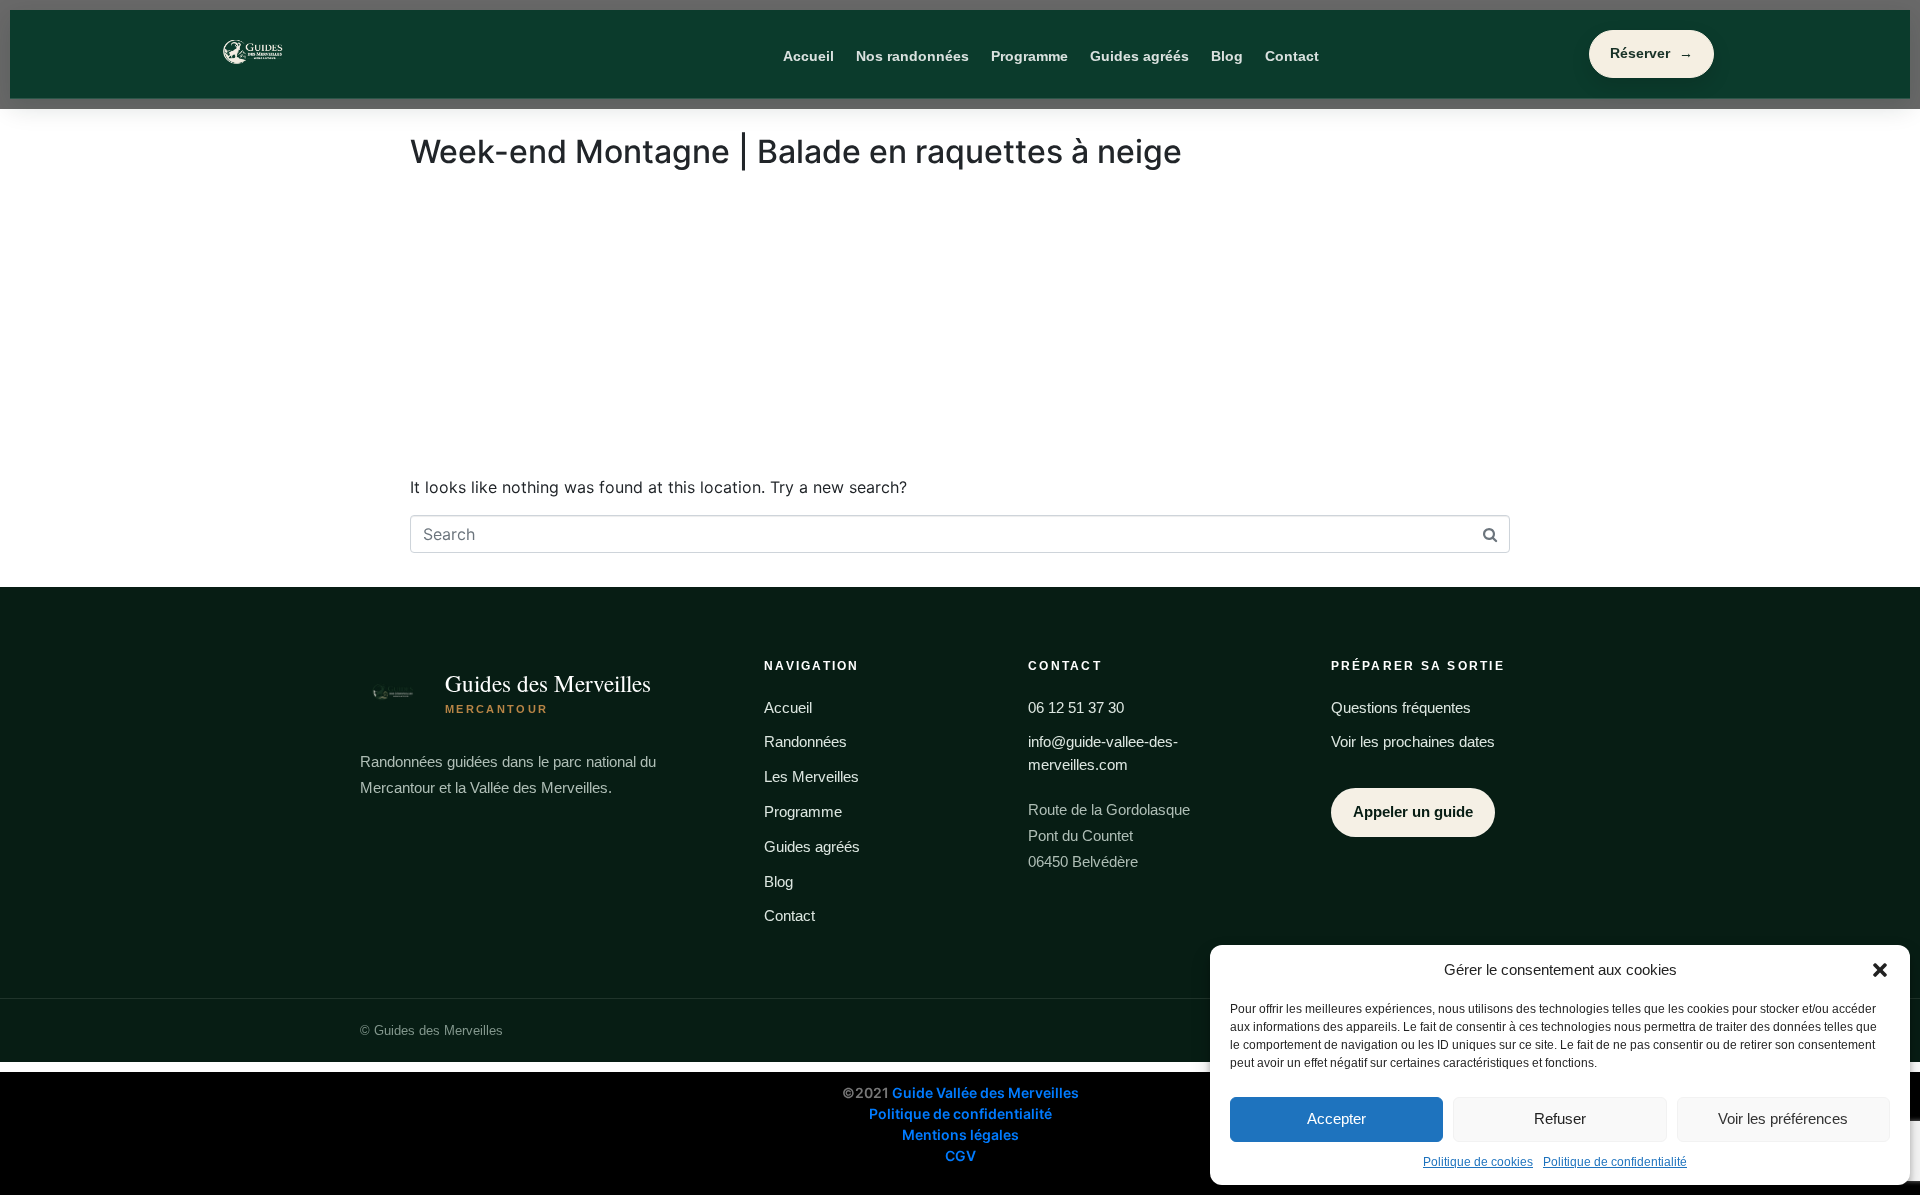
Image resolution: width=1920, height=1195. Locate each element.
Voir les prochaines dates (1413, 741)
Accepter (1336, 1118)
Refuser (1560, 1118)
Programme (1029, 56)
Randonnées (805, 741)
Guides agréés (1139, 56)
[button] (1880, 970)
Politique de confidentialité (1615, 1162)
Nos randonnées (912, 56)
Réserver (1651, 53)
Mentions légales (960, 1134)
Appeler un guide (1413, 811)
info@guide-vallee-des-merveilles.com (1103, 753)
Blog (1227, 56)
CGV (960, 1155)
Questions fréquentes (1401, 707)
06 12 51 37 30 (1076, 707)
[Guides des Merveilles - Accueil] (348, 54)
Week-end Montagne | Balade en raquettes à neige (796, 151)
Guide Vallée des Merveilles (985, 1092)
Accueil (808, 56)
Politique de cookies (1478, 1162)
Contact (1292, 56)
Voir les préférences (1783, 1118)
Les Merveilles (811, 776)
